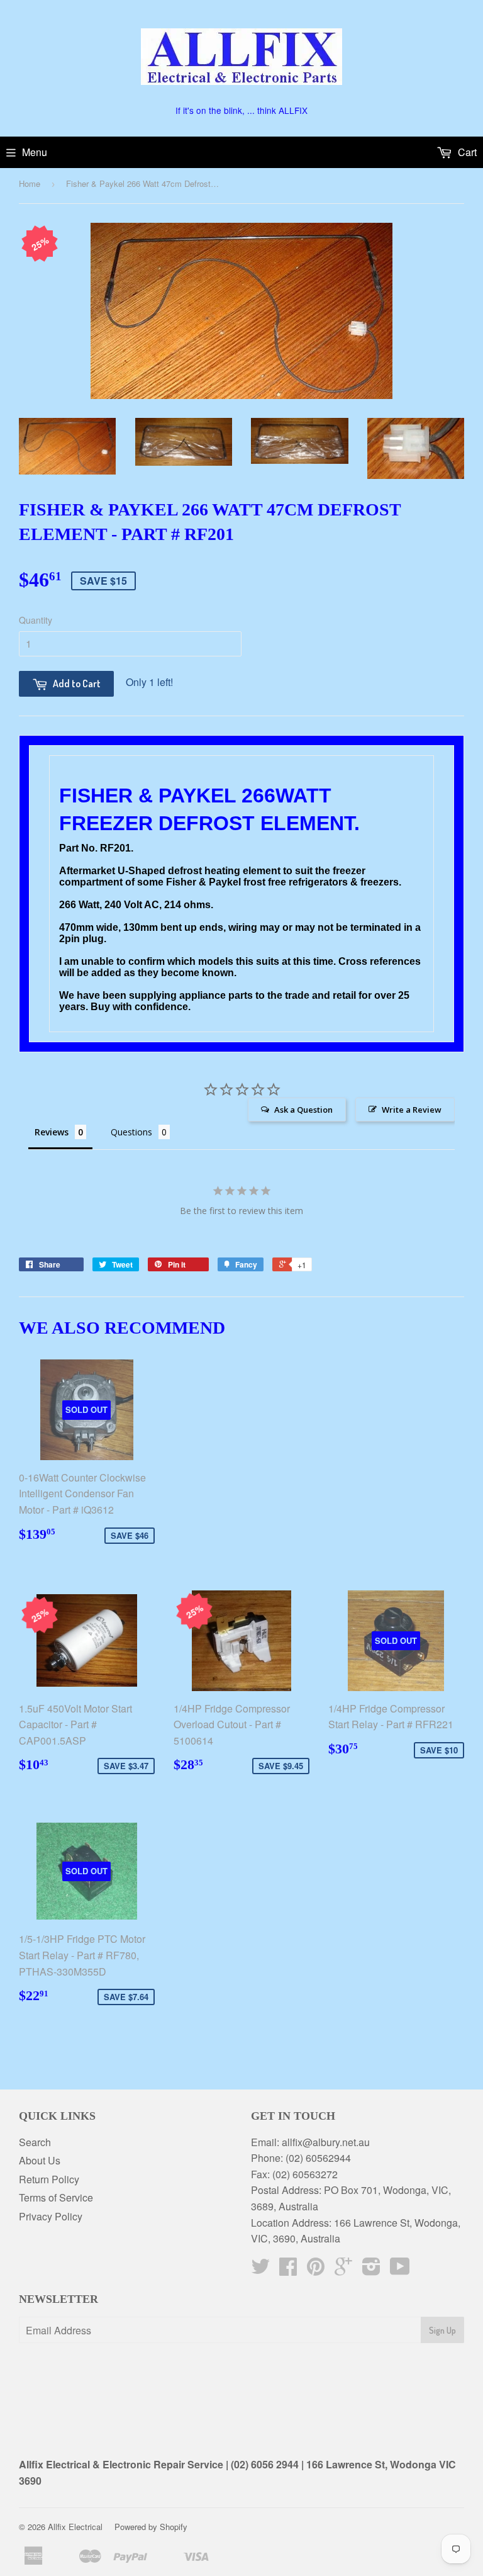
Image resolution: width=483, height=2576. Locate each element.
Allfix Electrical (75, 2527)
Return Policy (49, 2179)
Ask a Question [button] (303, 1110)
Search (35, 2142)
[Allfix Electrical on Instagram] (371, 2270)
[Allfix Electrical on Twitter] (260, 2270)
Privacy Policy (51, 2216)
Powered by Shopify (151, 2527)
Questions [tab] (131, 1132)
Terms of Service (56, 2197)
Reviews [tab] (52, 1132)
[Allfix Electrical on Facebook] (288, 2270)
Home (30, 183)
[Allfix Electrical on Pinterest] (316, 2270)
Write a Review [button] (412, 1110)
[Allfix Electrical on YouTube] (400, 2270)
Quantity (36, 620)
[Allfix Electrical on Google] (343, 2270)
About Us (40, 2160)
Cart (466, 152)
